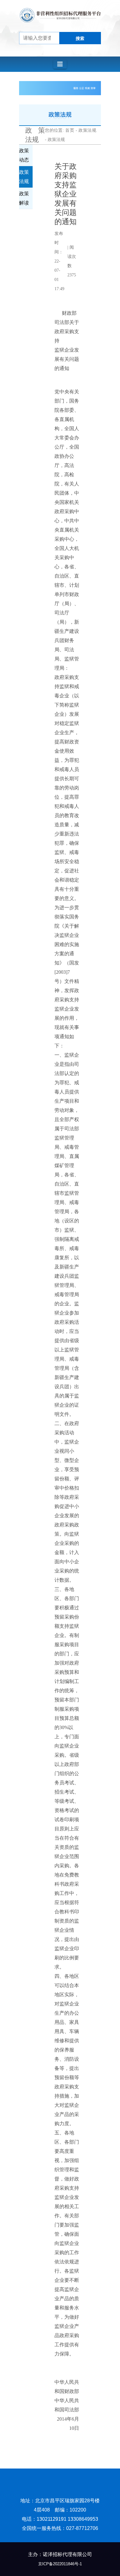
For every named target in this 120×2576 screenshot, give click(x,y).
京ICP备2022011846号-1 (60, 2564)
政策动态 (24, 155)
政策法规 (87, 130)
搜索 (80, 38)
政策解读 (24, 198)
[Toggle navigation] (60, 64)
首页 (70, 130)
